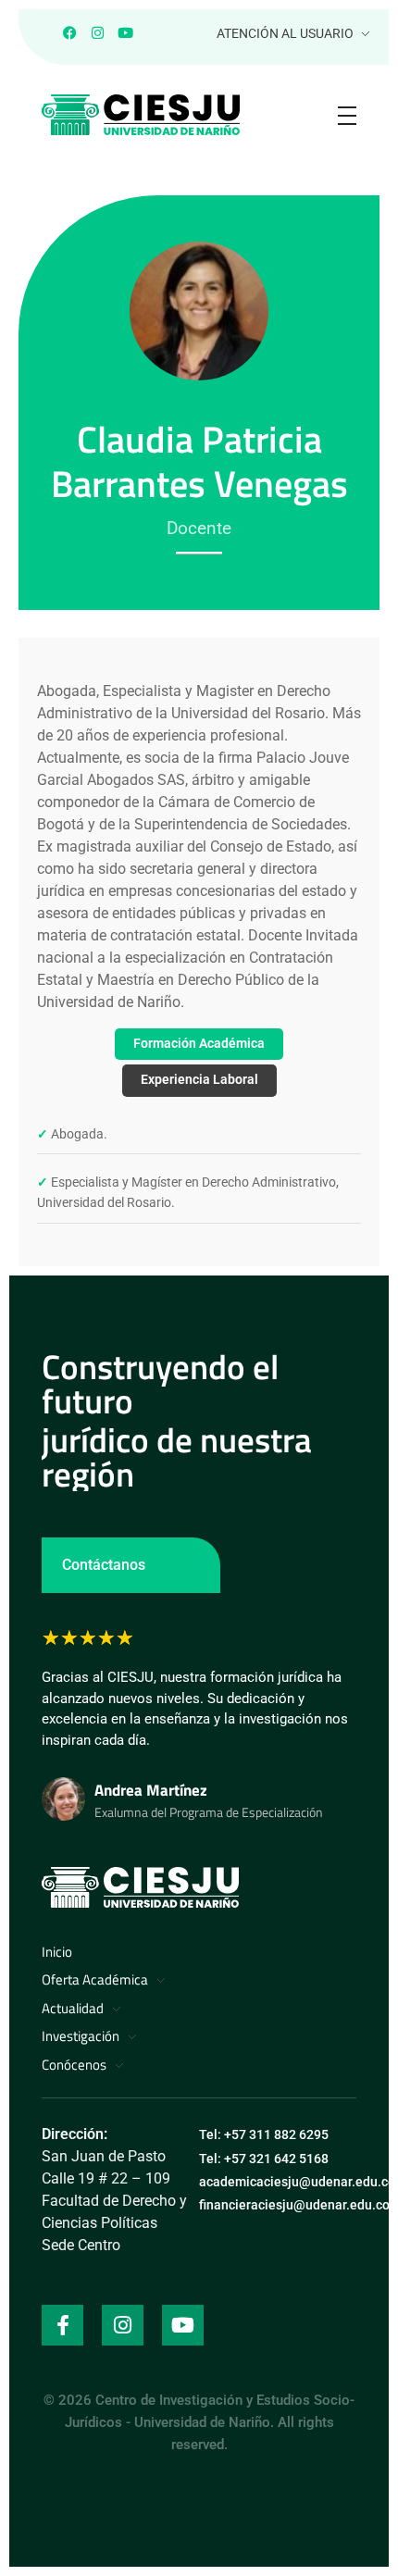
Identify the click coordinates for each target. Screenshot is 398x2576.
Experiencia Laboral (199, 1080)
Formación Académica (199, 1044)
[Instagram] (97, 32)
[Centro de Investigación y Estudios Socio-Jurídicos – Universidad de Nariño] (140, 1887)
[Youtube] (125, 32)
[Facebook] (69, 32)
